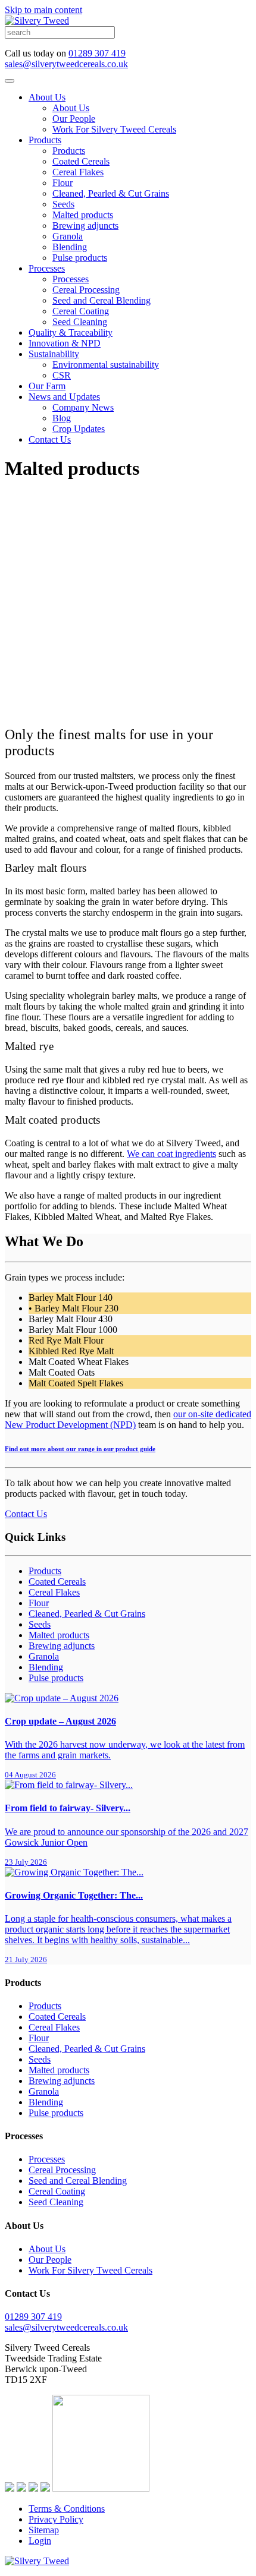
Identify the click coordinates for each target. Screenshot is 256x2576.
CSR (62, 375)
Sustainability (54, 354)
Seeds (63, 204)
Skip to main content (43, 10)
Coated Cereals (81, 161)
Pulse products (80, 258)
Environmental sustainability (106, 365)
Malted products (83, 215)
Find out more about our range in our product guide (80, 1449)
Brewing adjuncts (85, 226)
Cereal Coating (81, 311)
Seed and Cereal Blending (102, 300)
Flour (63, 183)
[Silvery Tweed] (37, 21)
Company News (83, 407)
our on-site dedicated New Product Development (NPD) (128, 1419)
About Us (47, 97)
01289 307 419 (97, 53)
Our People (74, 119)
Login (40, 2541)
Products (45, 140)
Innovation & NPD (65, 343)
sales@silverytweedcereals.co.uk (66, 64)
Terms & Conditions (67, 2509)
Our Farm (47, 386)
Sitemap (44, 2530)
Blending (70, 247)
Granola (68, 236)
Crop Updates (79, 429)
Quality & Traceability (71, 332)
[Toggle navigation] (10, 81)
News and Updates (64, 397)
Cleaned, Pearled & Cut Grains (111, 193)
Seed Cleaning (80, 322)
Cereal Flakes (78, 172)
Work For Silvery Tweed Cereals (114, 129)
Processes (47, 268)
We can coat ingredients (171, 1154)
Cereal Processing (86, 290)
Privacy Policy (56, 2519)
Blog (62, 418)
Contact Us (50, 439)
